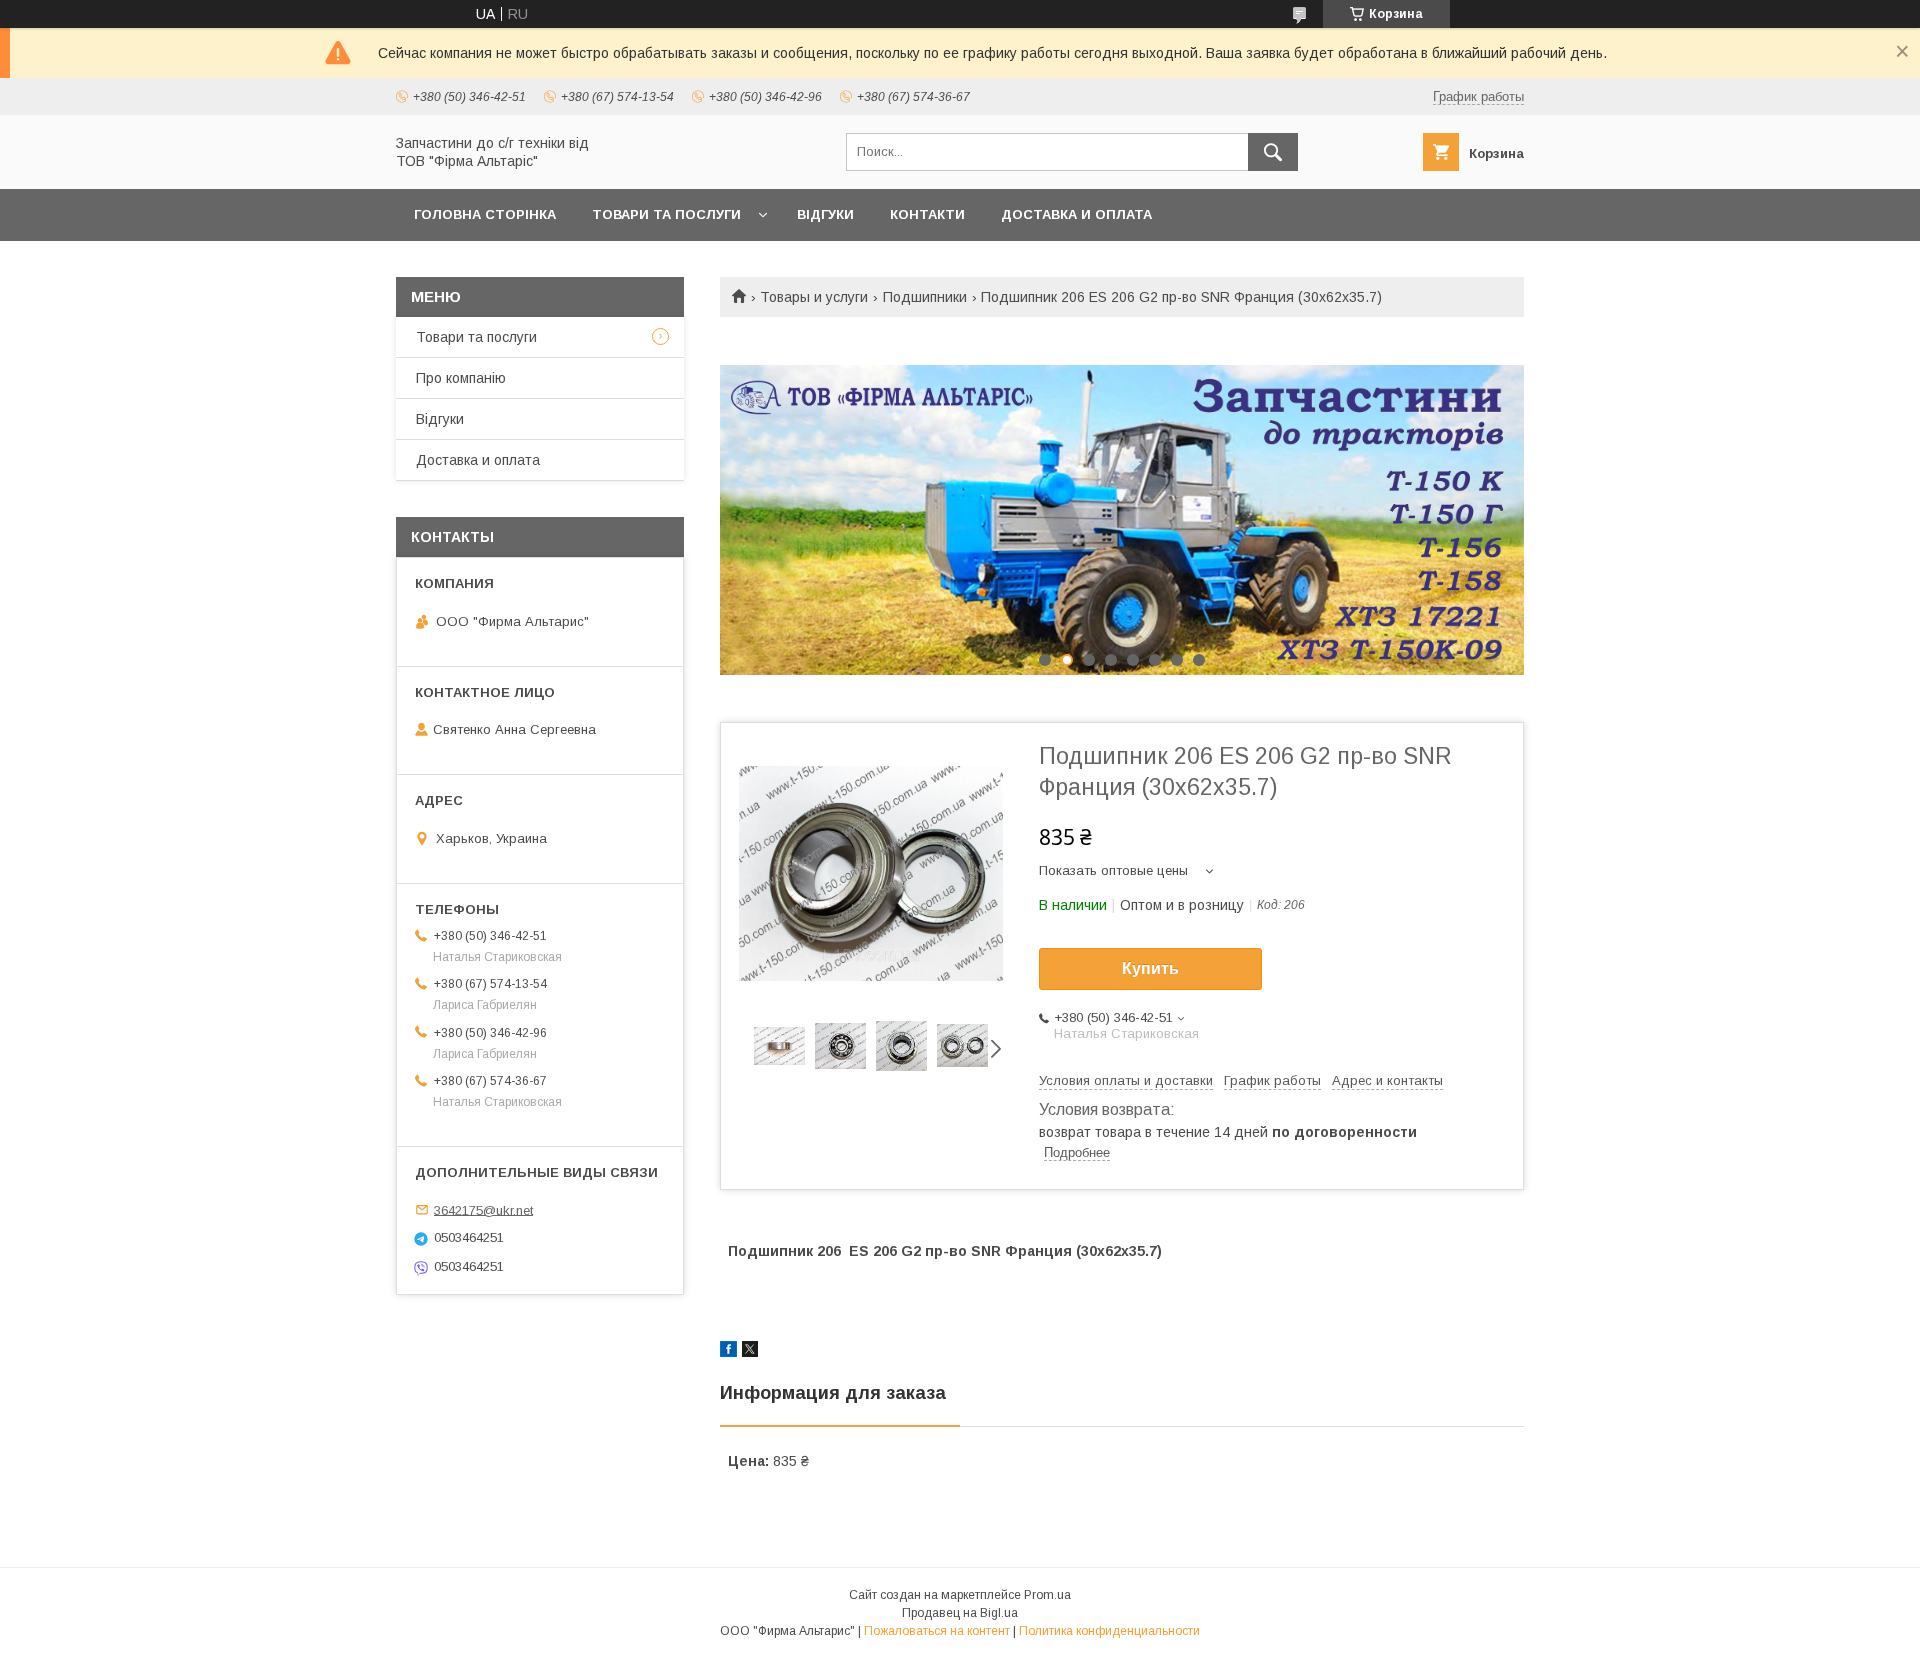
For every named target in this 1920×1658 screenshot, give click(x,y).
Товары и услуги (814, 297)
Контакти (927, 214)
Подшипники (925, 297)
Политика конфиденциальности (1109, 1631)
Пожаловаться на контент (937, 1631)
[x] (750, 1352)
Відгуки (825, 214)
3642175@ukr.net (483, 1209)
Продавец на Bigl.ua (960, 1613)
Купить (1150, 968)
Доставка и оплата (1076, 214)
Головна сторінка (485, 214)
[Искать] (1273, 152)
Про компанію (461, 378)
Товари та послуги (666, 214)
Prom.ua (1047, 1595)
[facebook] (728, 1352)
